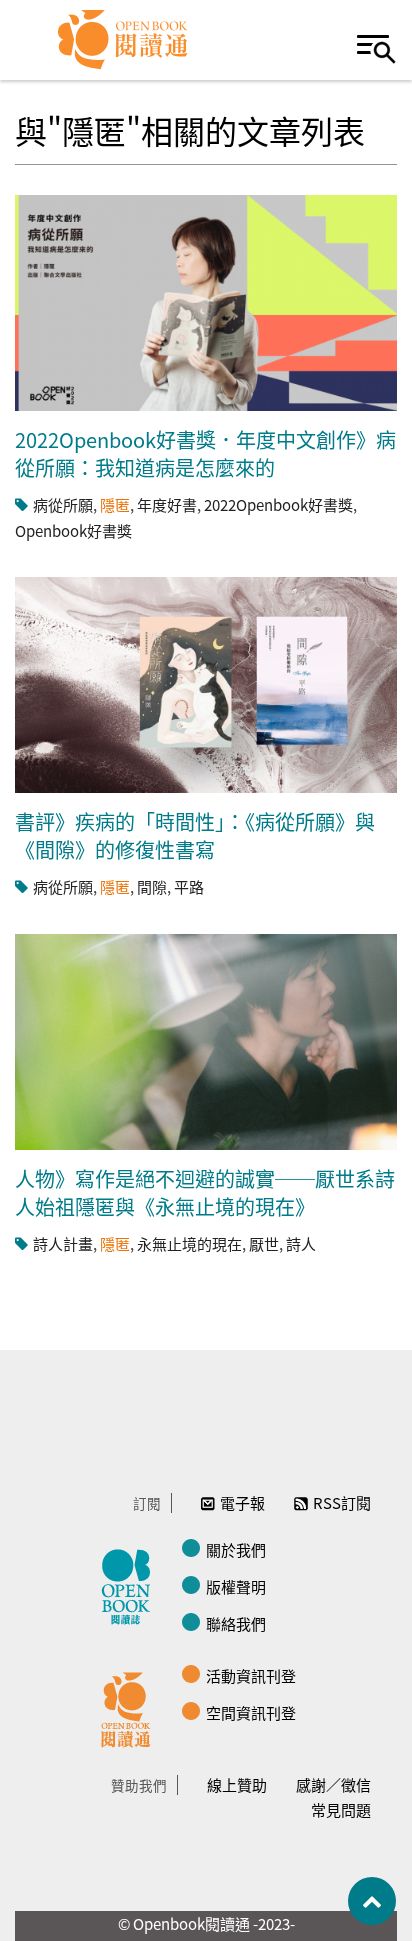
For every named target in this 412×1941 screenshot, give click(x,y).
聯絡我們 (236, 1623)
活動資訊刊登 (251, 1675)
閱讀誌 (131, 1584)
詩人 (301, 1243)
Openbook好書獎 (73, 530)
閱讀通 (131, 1707)
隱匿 (115, 504)
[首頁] (123, 40)
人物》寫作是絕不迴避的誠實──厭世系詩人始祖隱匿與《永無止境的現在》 (205, 1192)
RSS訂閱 (342, 1502)
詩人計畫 (63, 1243)
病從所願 (63, 504)
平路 (189, 886)
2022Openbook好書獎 (278, 504)
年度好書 (167, 504)
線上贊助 (237, 1784)
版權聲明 (236, 1586)
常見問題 (341, 1809)
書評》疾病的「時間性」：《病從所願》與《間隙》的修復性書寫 (195, 835)
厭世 (264, 1243)
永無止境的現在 (189, 1243)
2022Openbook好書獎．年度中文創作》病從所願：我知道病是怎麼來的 (205, 453)
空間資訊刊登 (251, 1712)
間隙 (152, 886)
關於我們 (236, 1549)
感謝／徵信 (333, 1784)
